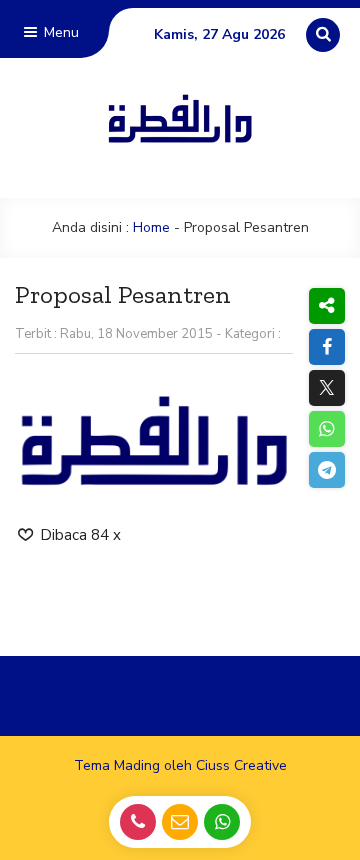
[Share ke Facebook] (326, 347)
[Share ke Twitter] (326, 388)
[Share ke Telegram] (326, 470)
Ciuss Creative (241, 765)
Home (151, 227)
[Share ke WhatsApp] (326, 429)
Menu (59, 32)
